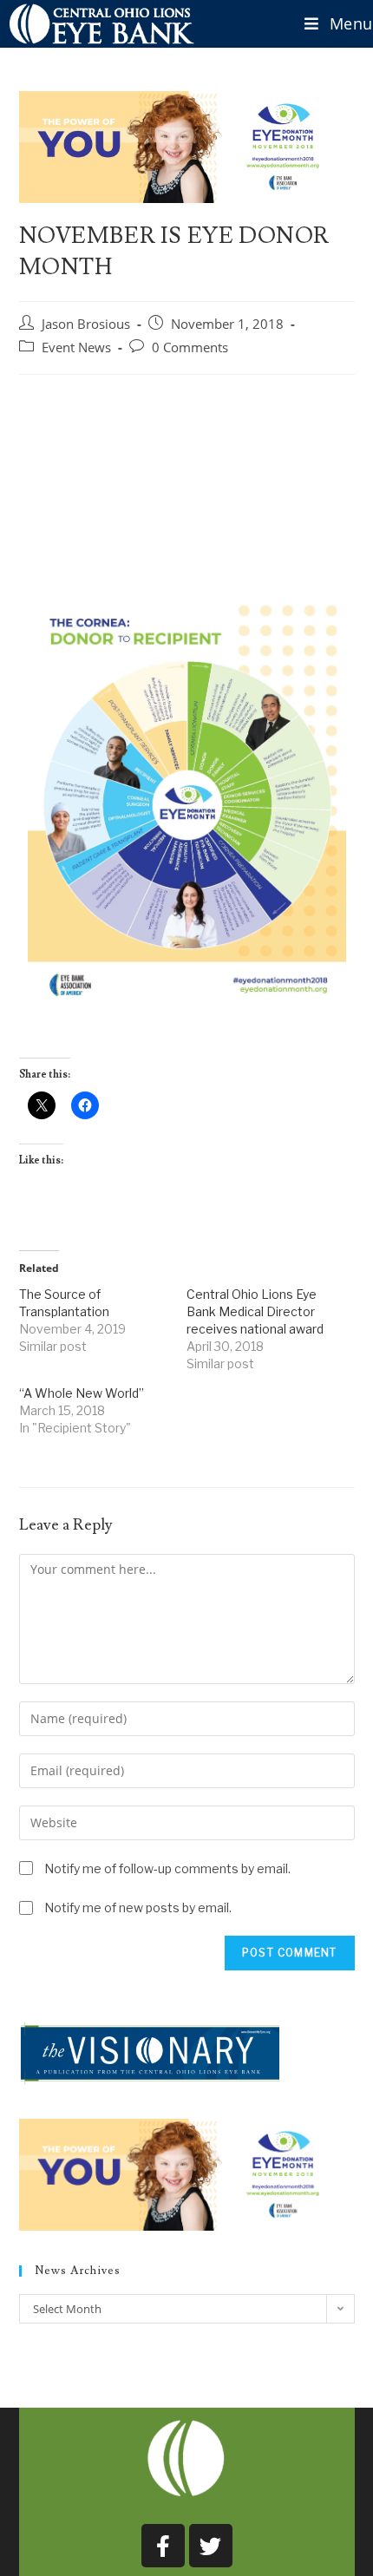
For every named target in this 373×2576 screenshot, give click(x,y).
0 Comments (190, 347)
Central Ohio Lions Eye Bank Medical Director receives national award (255, 1311)
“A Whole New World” (82, 1393)
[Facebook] (163, 2546)
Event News (76, 347)
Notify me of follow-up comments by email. (167, 1868)
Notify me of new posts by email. (138, 1907)
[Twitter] (211, 2546)
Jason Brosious (86, 324)
